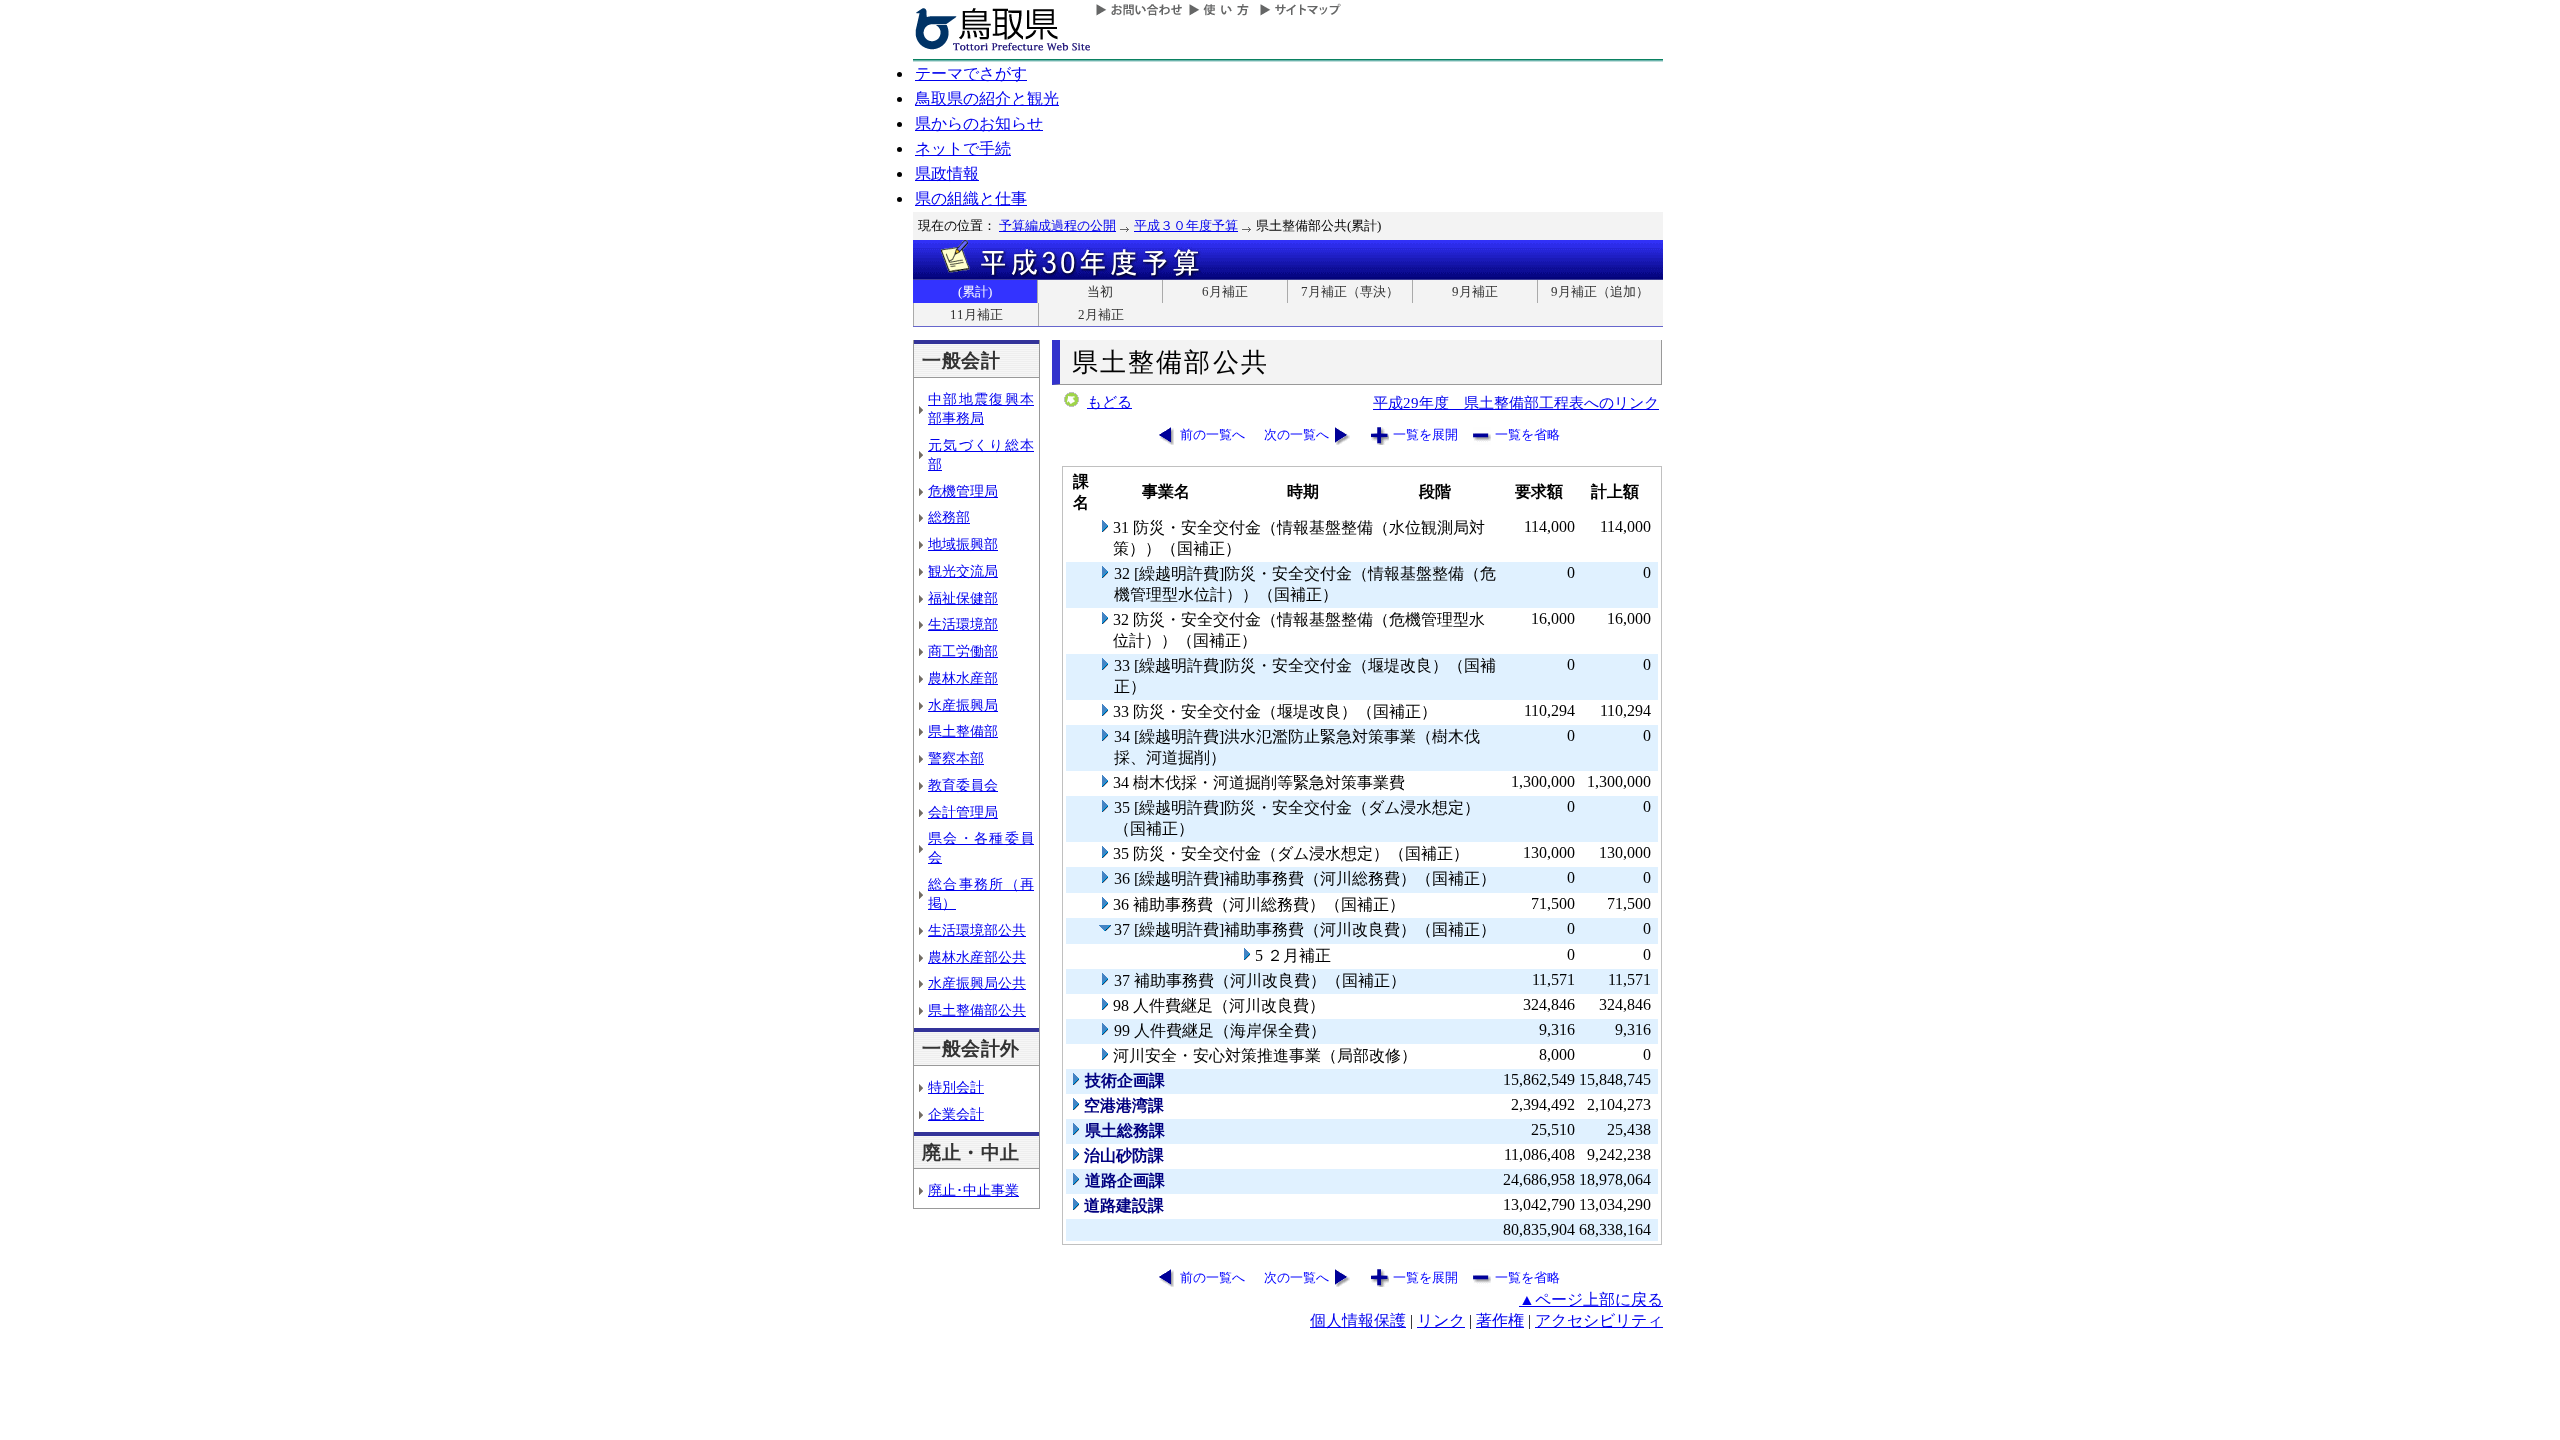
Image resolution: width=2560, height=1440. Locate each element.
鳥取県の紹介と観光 (987, 98)
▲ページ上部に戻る (1591, 1299)
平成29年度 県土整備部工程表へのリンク (1516, 402)
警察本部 (956, 758)
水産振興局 (963, 705)
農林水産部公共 (977, 957)
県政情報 (947, 173)
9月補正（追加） (1600, 291)
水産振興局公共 (977, 983)
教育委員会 (963, 785)
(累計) (975, 291)
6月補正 (1225, 291)
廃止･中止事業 (973, 1190)
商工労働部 (963, 651)
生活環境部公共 (977, 930)
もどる (1109, 402)
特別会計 (956, 1087)
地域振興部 (963, 544)
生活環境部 (963, 624)
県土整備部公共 (977, 1010)
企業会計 (956, 1114)
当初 (1100, 291)
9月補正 (1475, 291)
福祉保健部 (963, 598)
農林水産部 (963, 678)
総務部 (949, 517)
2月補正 (1101, 314)
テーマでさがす (971, 73)
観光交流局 (963, 571)
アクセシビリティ (1599, 1320)
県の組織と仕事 (971, 198)
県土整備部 (963, 731)
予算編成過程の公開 (1057, 225)
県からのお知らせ (979, 123)
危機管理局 (963, 491)
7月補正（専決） (1350, 291)
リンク (1441, 1320)
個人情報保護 (1358, 1320)
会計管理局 (963, 812)
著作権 (1500, 1320)
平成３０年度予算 (1186, 225)
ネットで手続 (963, 148)
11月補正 (976, 314)
